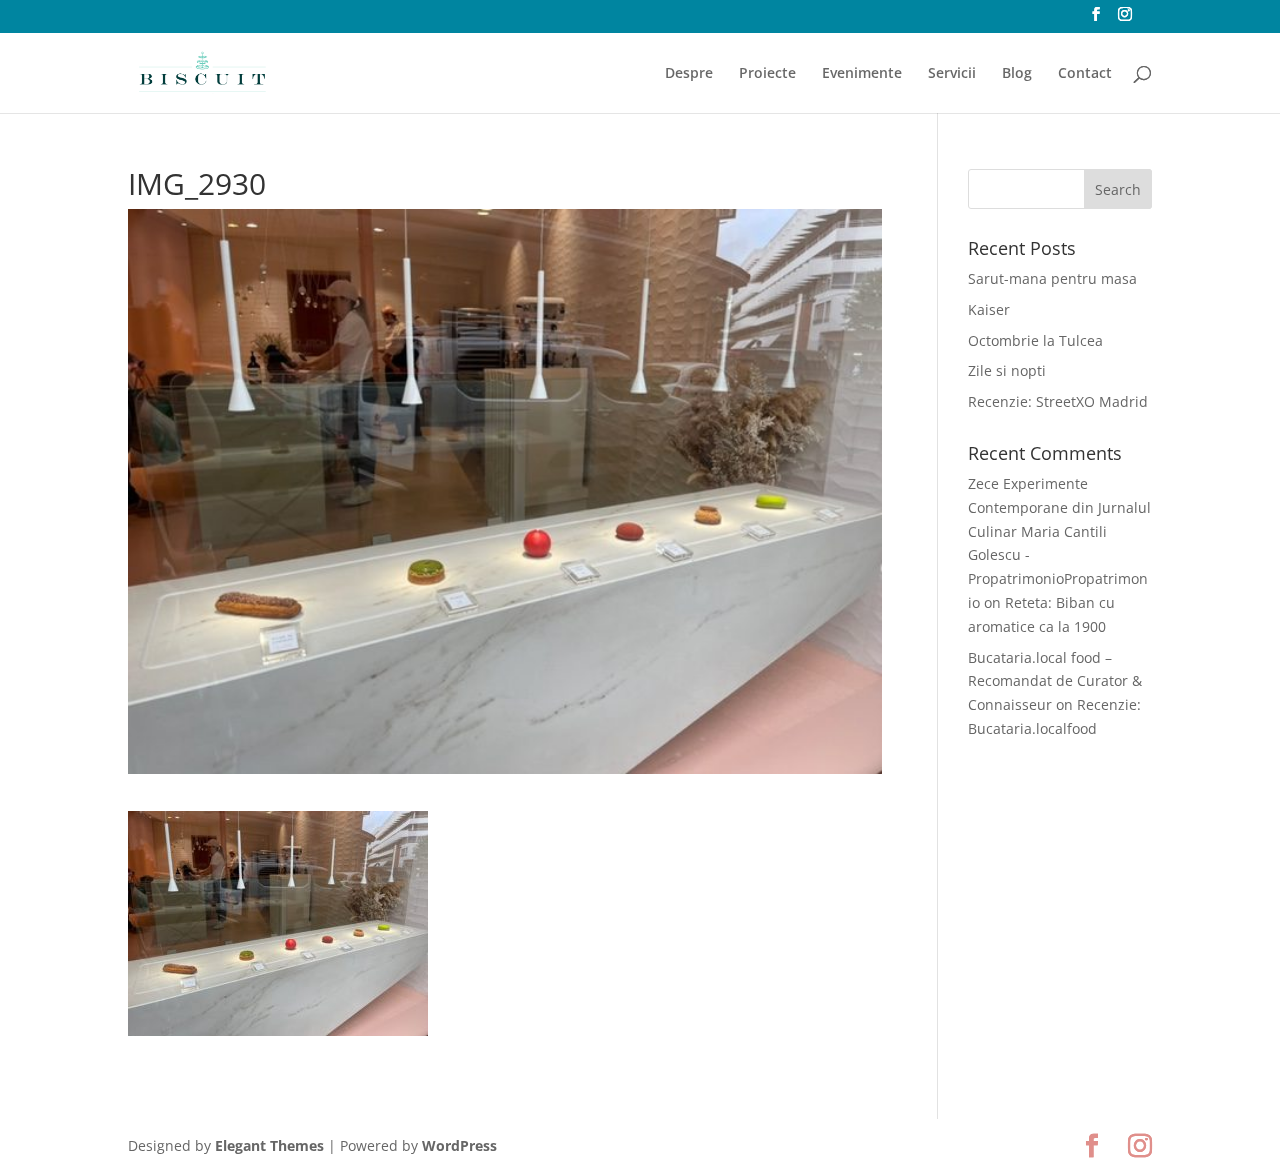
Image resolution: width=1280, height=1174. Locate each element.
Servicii (952, 74)
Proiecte (767, 74)
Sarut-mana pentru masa (1052, 278)
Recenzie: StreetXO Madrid (1058, 401)
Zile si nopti (1007, 370)
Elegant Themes (269, 1145)
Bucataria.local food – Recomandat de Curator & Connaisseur (1055, 681)
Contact (1085, 74)
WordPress (459, 1145)
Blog (1017, 74)
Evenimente (862, 74)
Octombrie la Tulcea (1035, 340)
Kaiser (989, 309)
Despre (689, 74)
